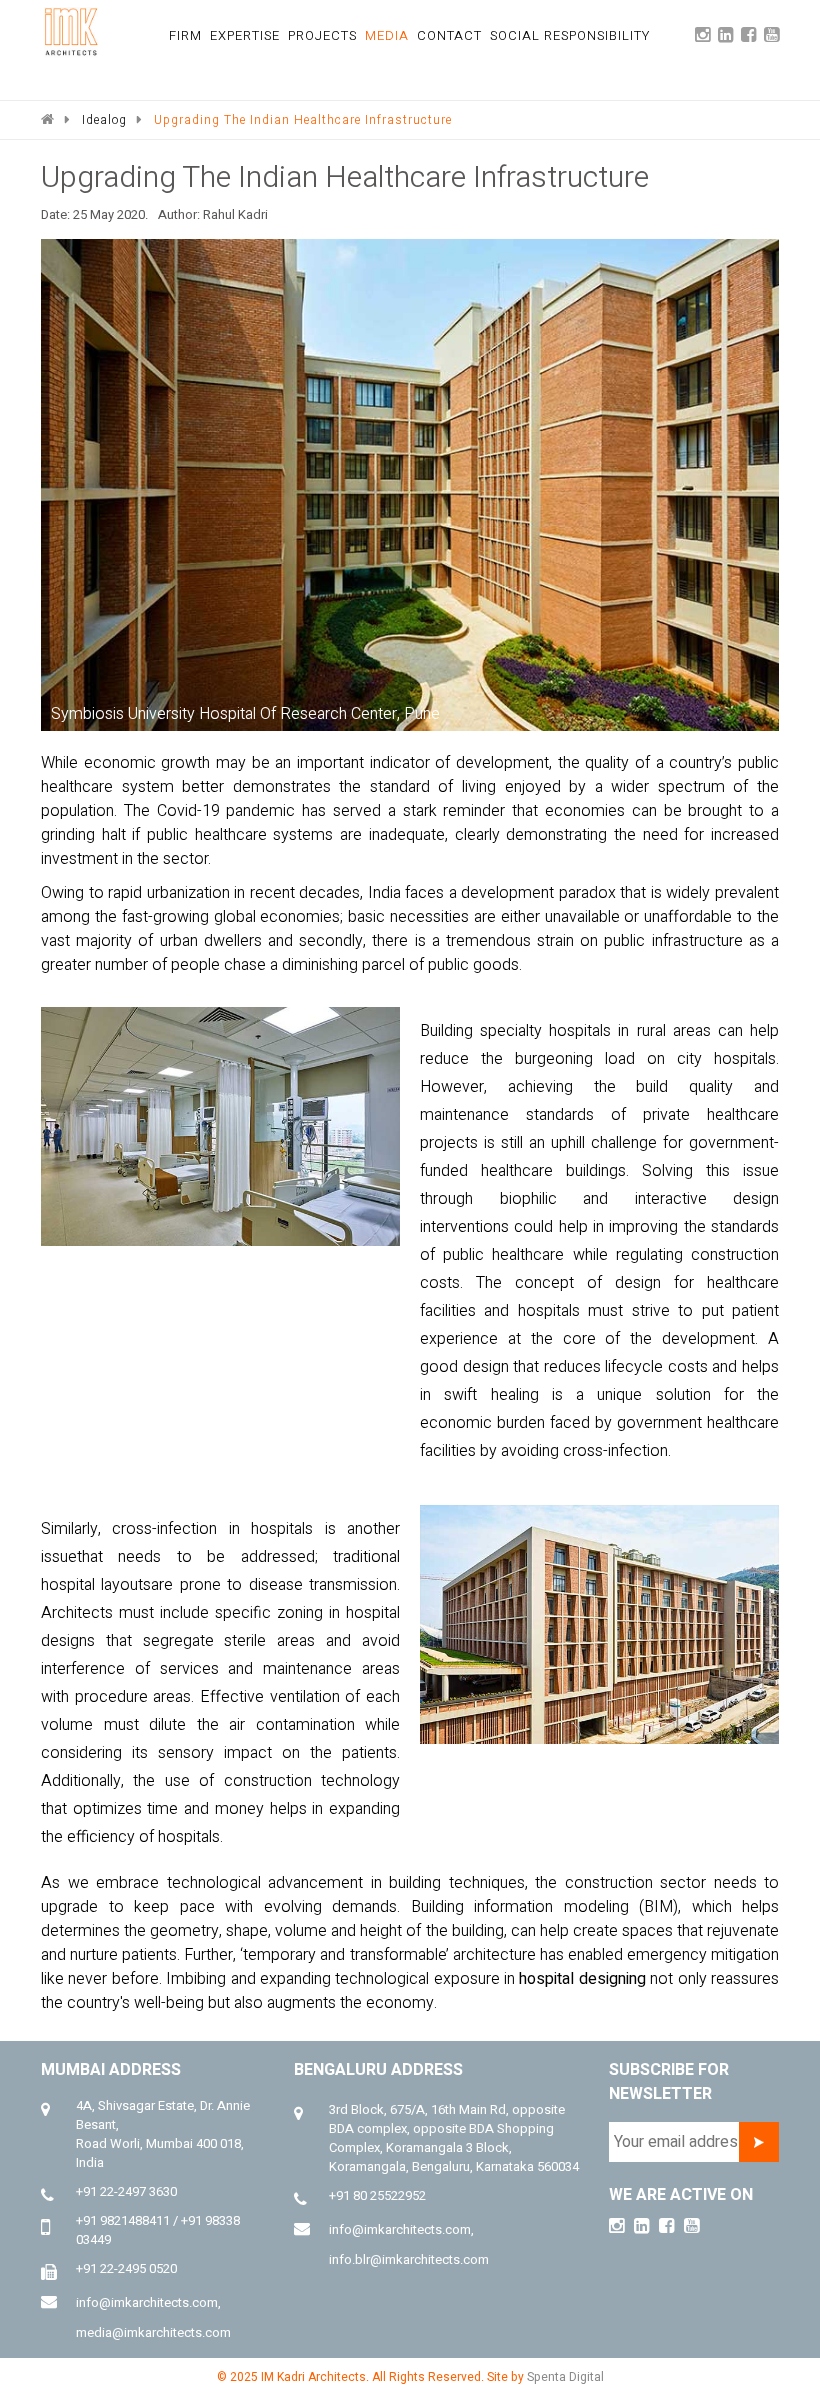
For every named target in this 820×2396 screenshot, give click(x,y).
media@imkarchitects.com (153, 2332)
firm (185, 35)
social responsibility (570, 35)
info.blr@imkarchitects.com (409, 2259)
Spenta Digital (565, 2377)
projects (322, 35)
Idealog (104, 120)
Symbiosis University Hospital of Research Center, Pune (245, 714)
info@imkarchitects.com (147, 2302)
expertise (245, 35)
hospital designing (582, 1979)
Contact (449, 35)
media (387, 35)
